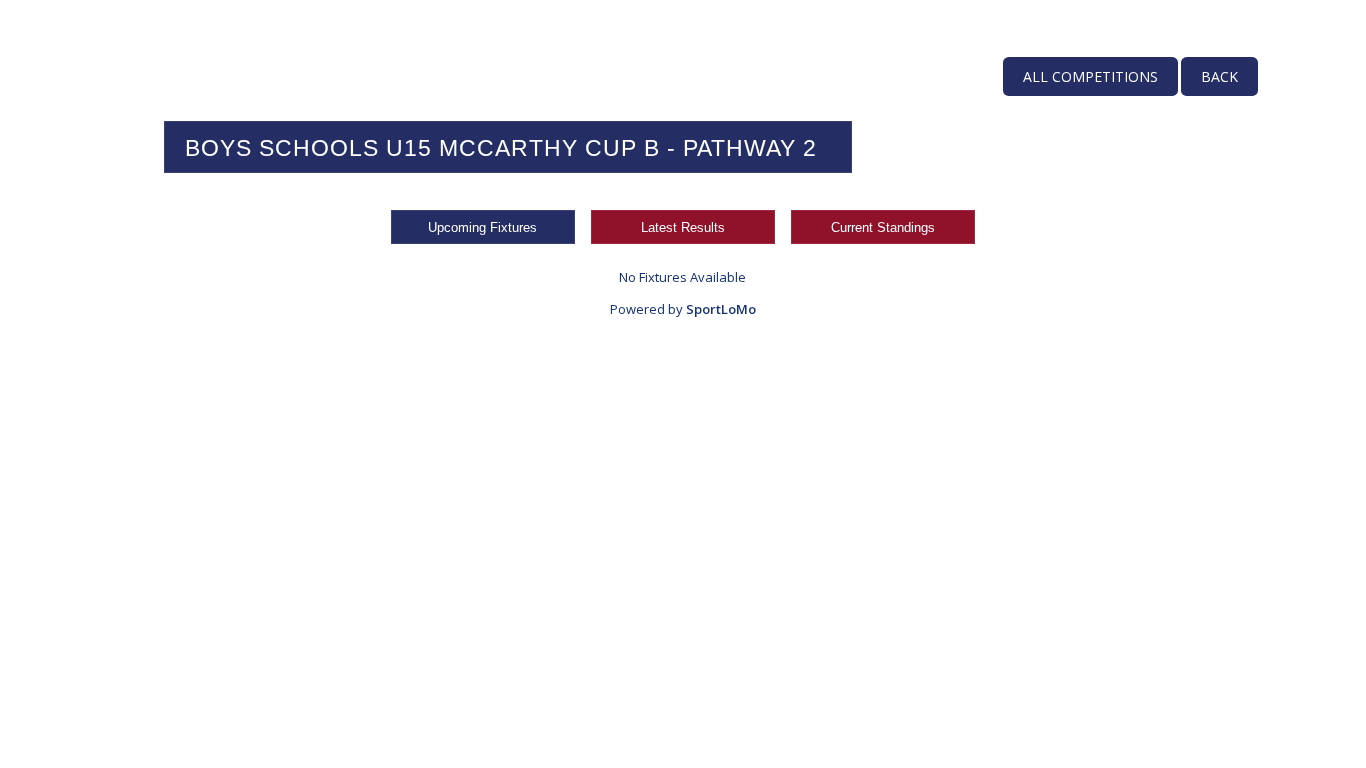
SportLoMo (721, 309)
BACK (1219, 76)
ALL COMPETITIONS (1090, 76)
